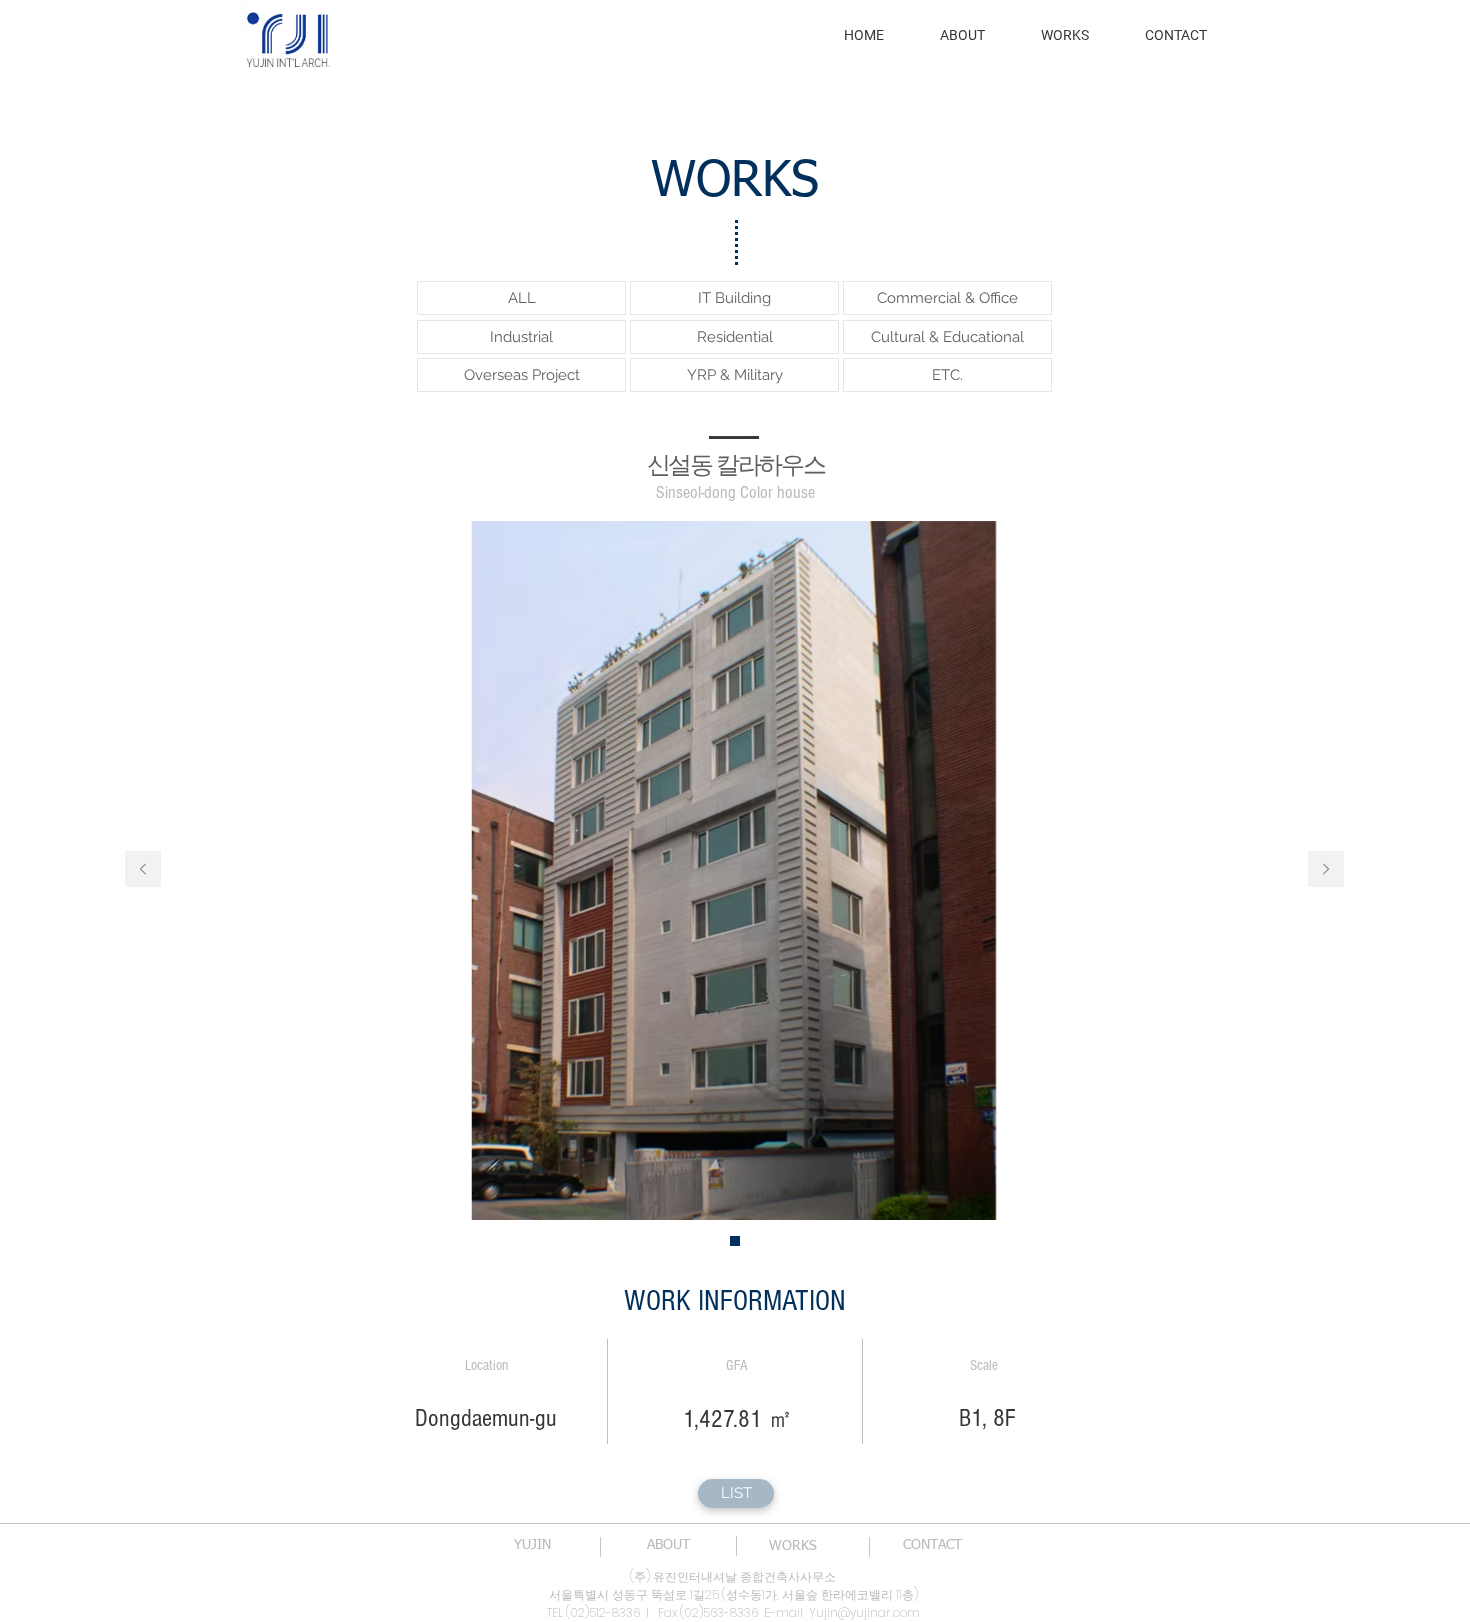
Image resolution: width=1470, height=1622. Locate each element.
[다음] (1326, 870)
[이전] (143, 870)
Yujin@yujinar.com (864, 1612)
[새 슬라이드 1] (735, 1241)
